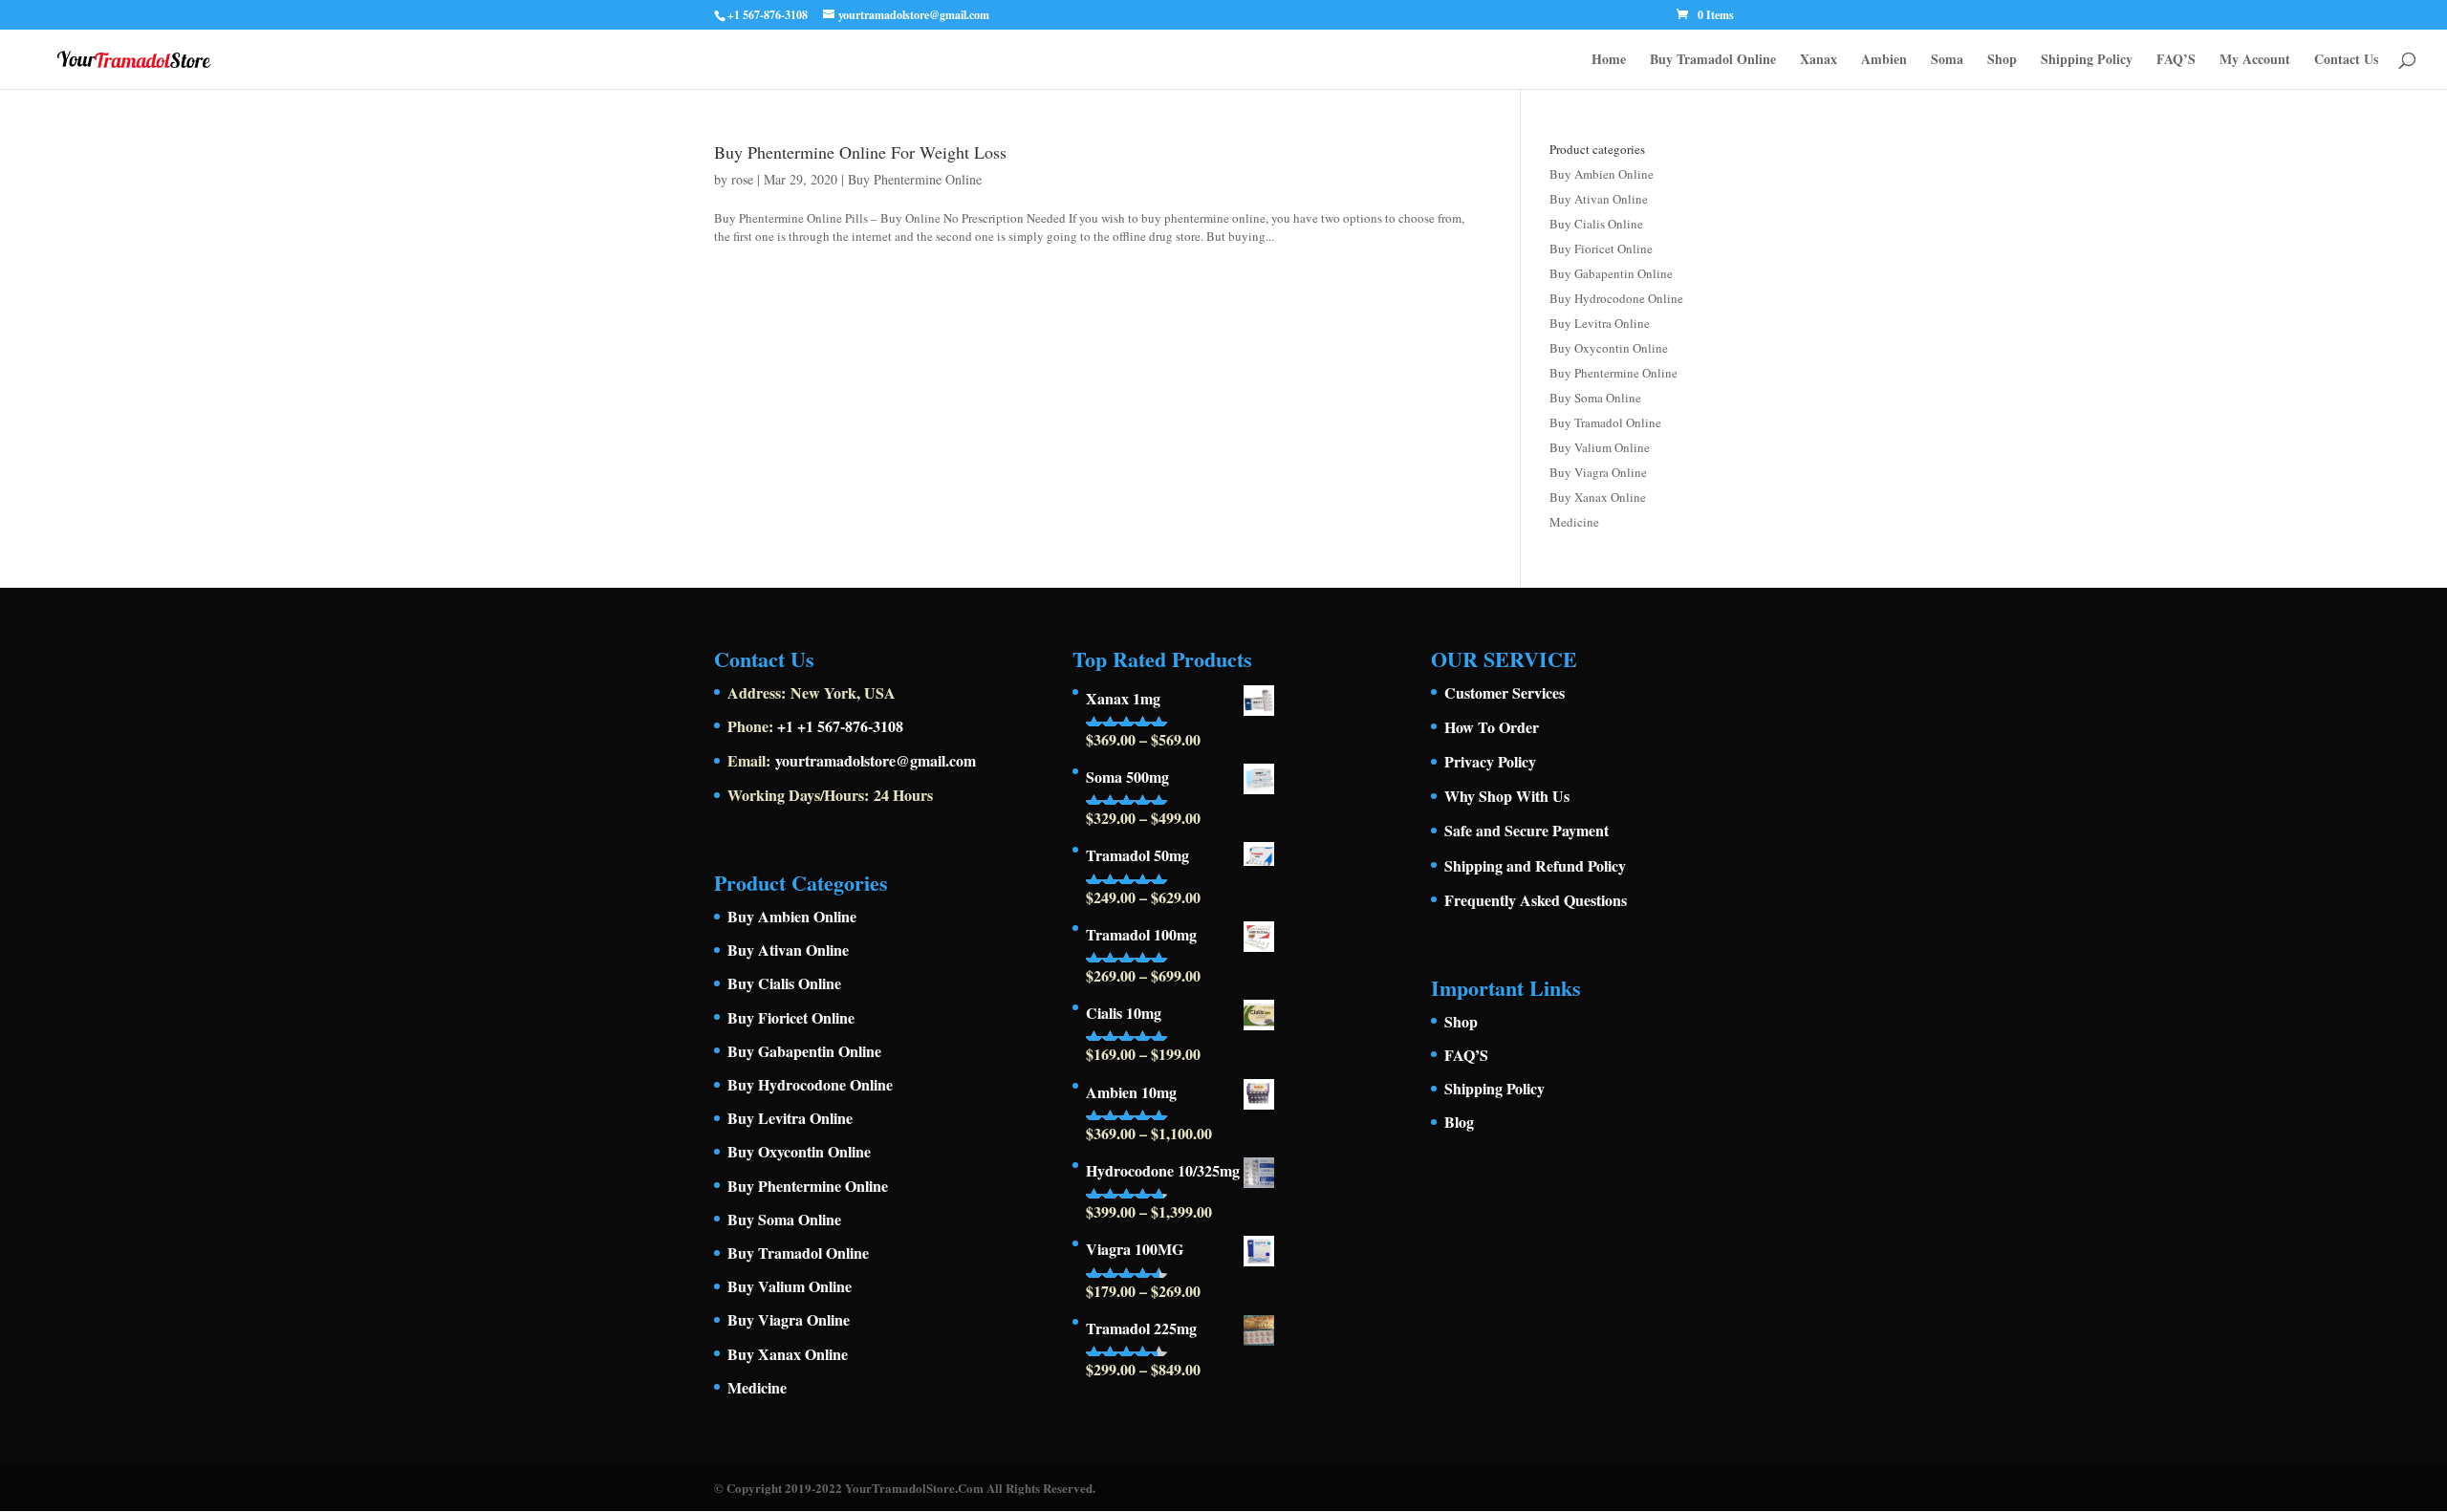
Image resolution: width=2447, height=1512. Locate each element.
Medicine (1574, 522)
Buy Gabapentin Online (1611, 273)
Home (1609, 61)
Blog (1459, 1122)
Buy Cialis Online (1596, 224)
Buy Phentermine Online (915, 179)
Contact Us (2346, 61)
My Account (2255, 61)
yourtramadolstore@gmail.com (876, 760)
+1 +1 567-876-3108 (840, 726)
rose (742, 179)
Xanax (1819, 61)
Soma (1947, 61)
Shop (2002, 61)
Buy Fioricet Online (1601, 248)
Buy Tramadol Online (1713, 61)
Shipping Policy (2087, 61)
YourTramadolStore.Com (914, 1488)
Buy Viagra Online (1598, 472)
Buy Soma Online (1595, 398)
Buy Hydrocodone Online (1616, 298)
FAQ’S (2176, 61)
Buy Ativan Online (1599, 199)
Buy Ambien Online (1602, 174)
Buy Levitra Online (1600, 323)
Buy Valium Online (1600, 447)
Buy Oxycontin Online (1609, 348)
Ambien (1884, 61)
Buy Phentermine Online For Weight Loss (860, 152)
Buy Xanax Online (1598, 497)
